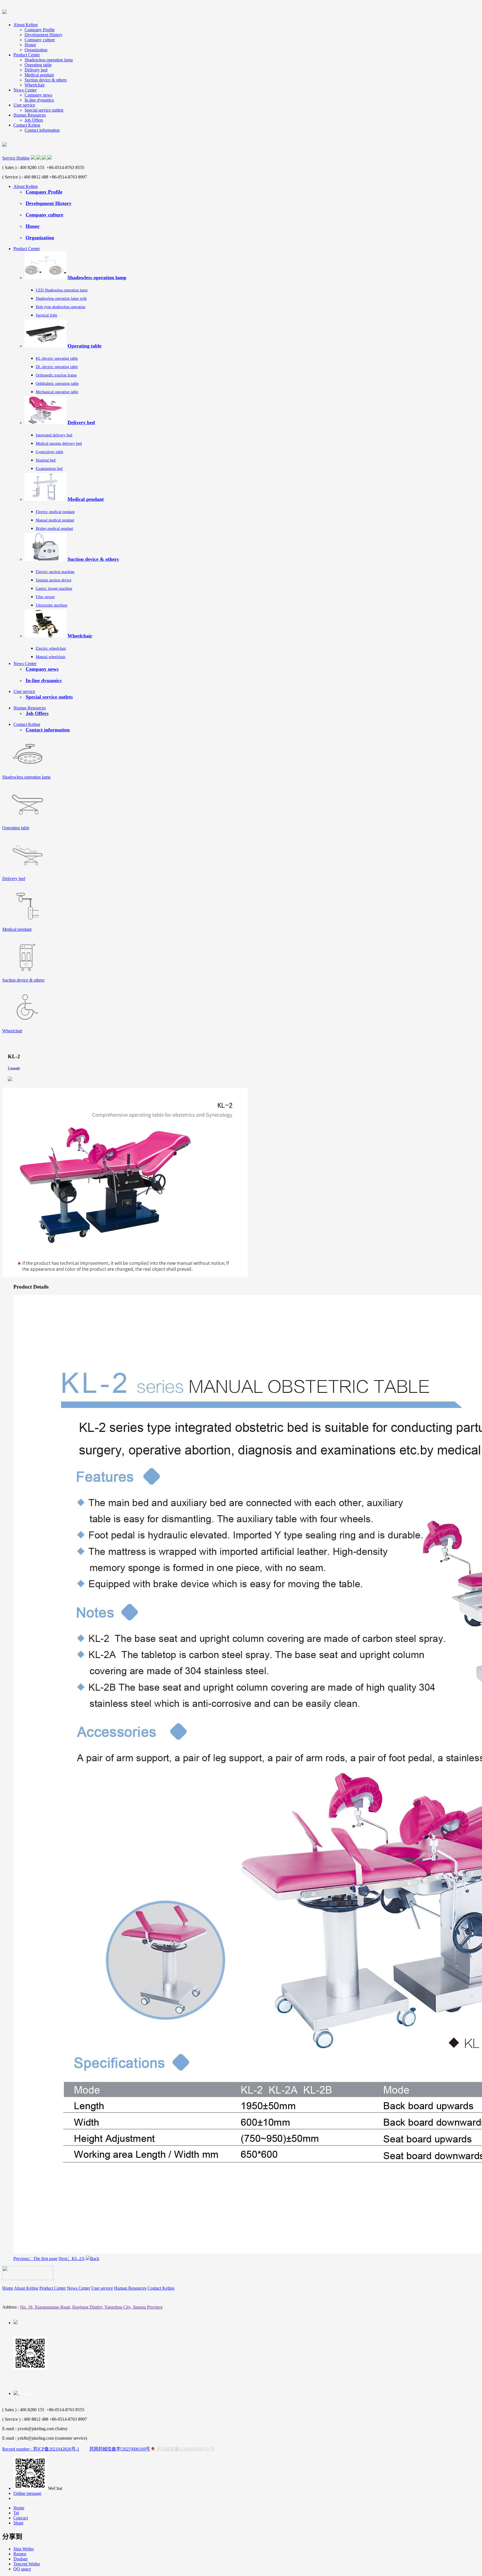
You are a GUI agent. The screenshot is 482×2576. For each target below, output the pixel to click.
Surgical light (46, 315)
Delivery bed (36, 70)
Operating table (38, 65)
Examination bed (49, 469)
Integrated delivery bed (54, 435)
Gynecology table (50, 452)
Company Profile (40, 30)
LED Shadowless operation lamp (62, 290)
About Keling (26, 25)
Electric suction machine (55, 572)
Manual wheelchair (51, 657)
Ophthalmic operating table (57, 384)
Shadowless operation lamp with (61, 299)
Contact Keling (27, 125)
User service (24, 105)
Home (8, 2288)
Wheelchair (35, 85)
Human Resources (30, 115)
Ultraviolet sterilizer (52, 605)
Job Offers (34, 120)
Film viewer (45, 597)
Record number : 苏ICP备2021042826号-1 (41, 2449)
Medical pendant (39, 75)
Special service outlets (44, 110)
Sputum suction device (54, 580)
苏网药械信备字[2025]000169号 (120, 2449)
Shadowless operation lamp (49, 60)
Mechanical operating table (57, 392)
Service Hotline (16, 158)
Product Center (27, 55)
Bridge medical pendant (54, 529)
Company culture (40, 40)
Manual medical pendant (55, 520)
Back (95, 2259)
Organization (36, 50)
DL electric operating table (57, 367)
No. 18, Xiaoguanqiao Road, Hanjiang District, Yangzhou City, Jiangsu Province (91, 2307)
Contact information (42, 130)
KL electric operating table (57, 358)
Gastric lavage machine (54, 589)
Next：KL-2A (72, 2259)
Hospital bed (46, 460)
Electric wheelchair (51, 648)
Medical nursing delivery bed (59, 444)
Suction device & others (46, 80)
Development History (44, 35)
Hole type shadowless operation (61, 307)
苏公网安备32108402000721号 (185, 2449)
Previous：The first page (35, 2259)
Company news (38, 95)
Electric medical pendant (55, 512)
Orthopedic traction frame (56, 375)
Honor (30, 45)
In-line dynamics (39, 100)
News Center (25, 90)
